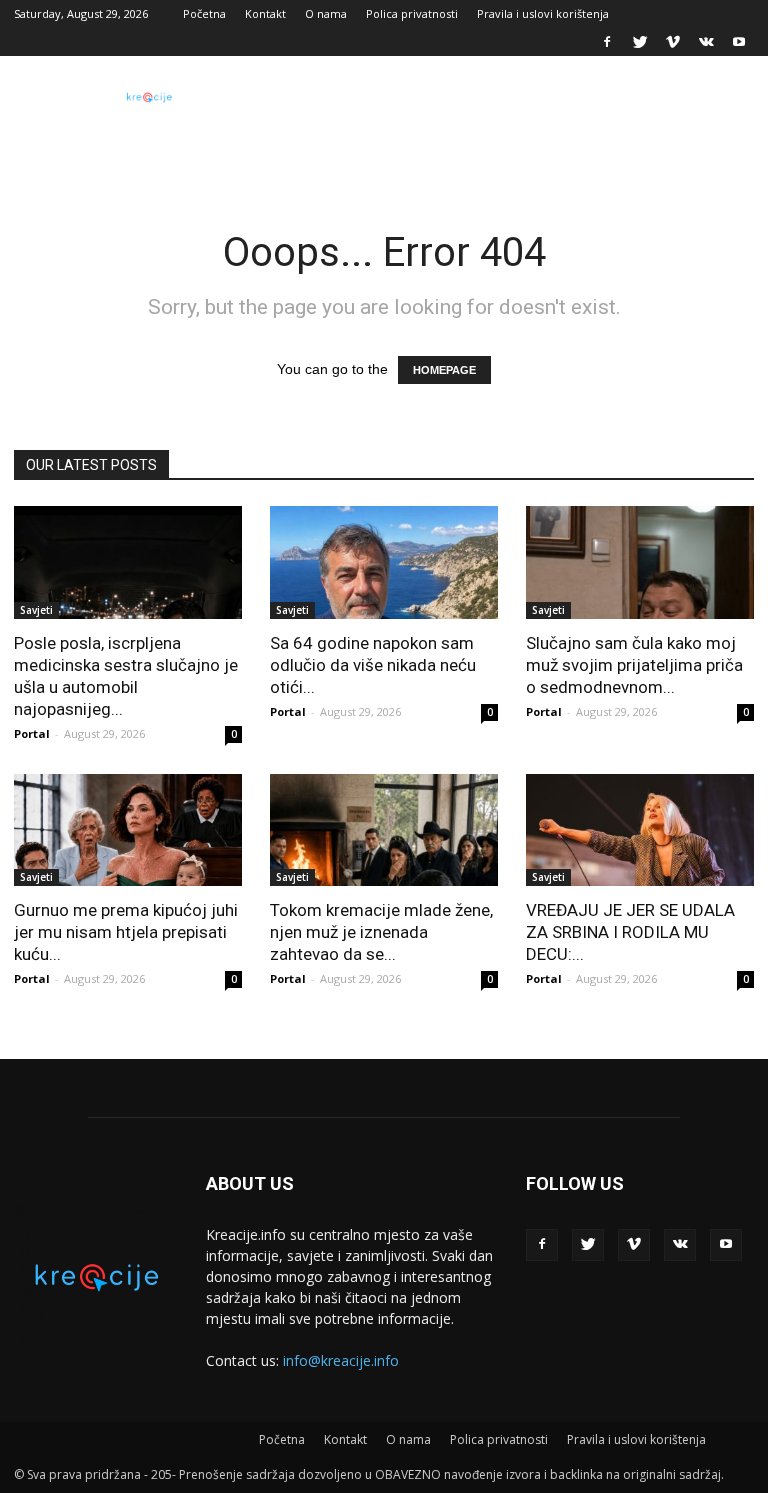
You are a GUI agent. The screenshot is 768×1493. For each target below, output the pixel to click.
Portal (32, 733)
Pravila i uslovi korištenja (543, 13)
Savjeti (36, 610)
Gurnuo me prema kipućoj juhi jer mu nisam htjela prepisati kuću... (126, 932)
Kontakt (265, 13)
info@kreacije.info (341, 1360)
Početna (204, 13)
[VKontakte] (706, 42)
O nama (326, 13)
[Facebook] (607, 42)
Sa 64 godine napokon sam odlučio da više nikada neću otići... (373, 665)
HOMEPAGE (444, 370)
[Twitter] (640, 42)
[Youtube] (739, 42)
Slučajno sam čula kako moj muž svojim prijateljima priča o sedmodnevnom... (634, 665)
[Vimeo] (673, 42)
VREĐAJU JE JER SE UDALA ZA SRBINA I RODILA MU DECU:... (630, 932)
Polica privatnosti (412, 13)
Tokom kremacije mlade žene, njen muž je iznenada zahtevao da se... (381, 932)
